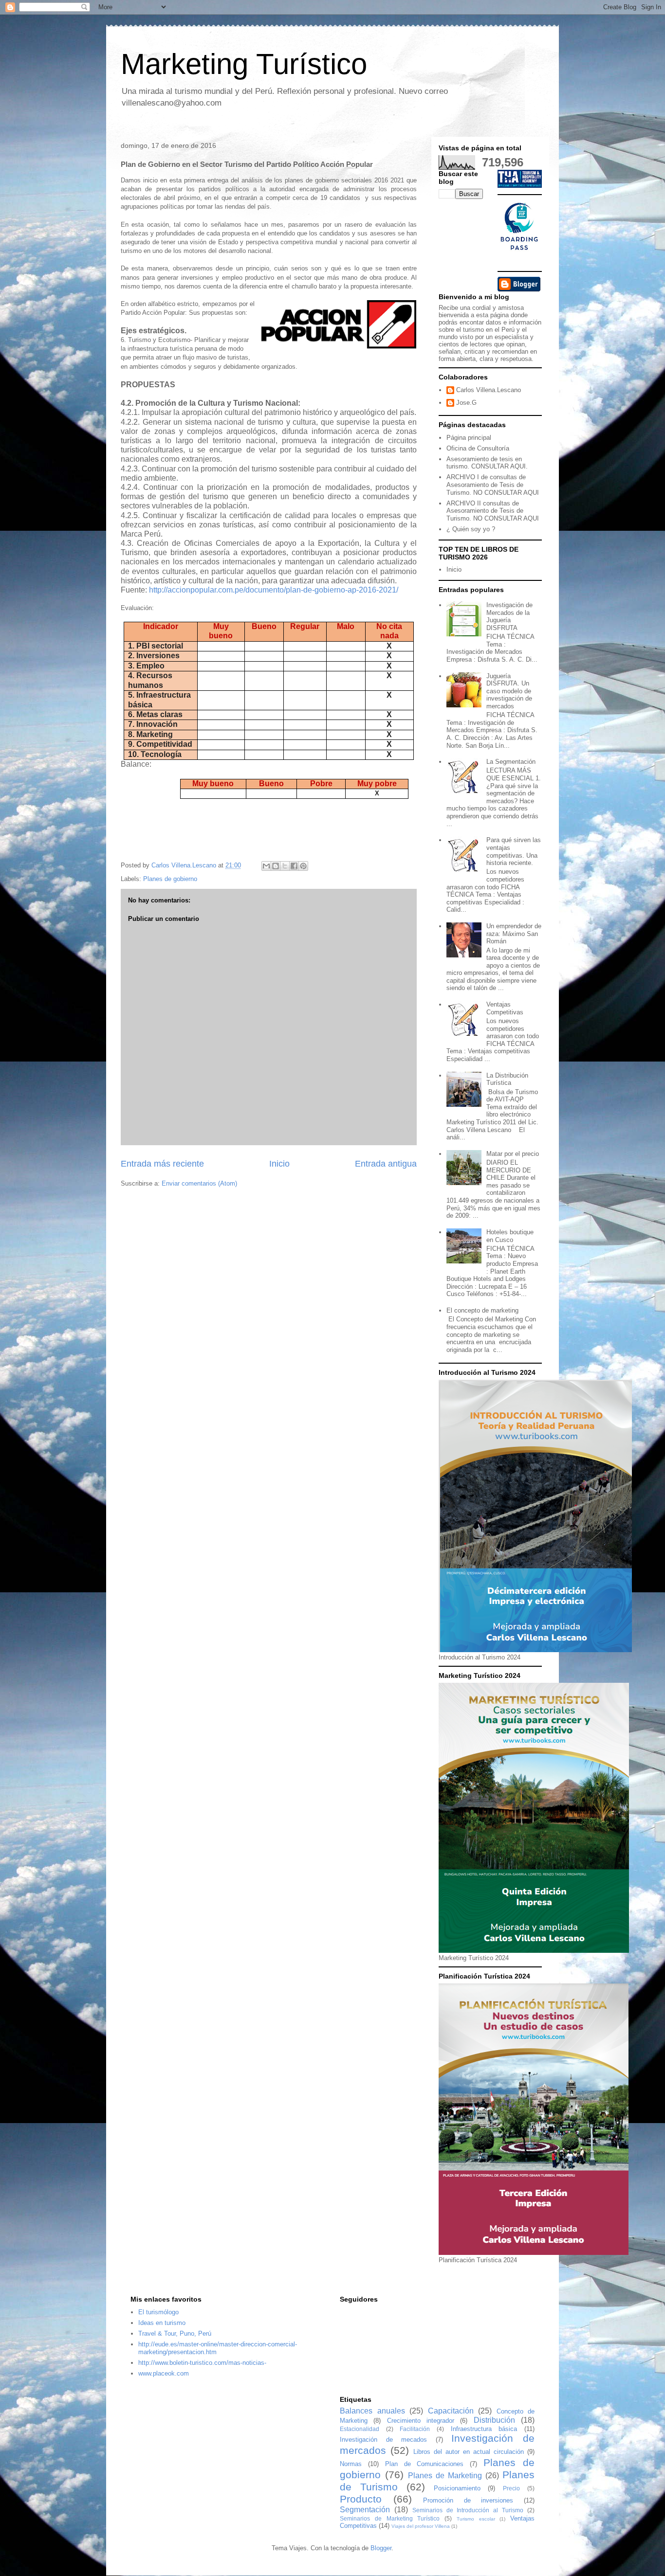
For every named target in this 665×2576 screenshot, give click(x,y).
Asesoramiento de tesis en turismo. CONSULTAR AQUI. (487, 463)
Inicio (279, 1164)
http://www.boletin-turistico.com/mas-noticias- (202, 2363)
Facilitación (415, 2429)
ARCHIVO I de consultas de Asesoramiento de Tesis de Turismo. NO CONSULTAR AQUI (493, 485)
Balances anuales (372, 2411)
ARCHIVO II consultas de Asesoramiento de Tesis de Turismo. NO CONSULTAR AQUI (493, 511)
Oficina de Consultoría (478, 448)
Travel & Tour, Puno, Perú (175, 2333)
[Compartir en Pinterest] (303, 866)
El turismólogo (158, 2312)
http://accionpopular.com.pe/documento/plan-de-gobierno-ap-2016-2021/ (274, 590)
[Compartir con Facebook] (294, 866)
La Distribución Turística (507, 1079)
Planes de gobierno (170, 879)
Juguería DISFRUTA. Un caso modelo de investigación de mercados (509, 691)
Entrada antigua (386, 1164)
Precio (511, 2488)
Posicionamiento (457, 2488)
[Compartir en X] (285, 866)
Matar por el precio (513, 1154)
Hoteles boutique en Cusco (510, 1236)
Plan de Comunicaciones (425, 2464)
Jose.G (466, 403)
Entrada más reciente (162, 1164)
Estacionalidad (360, 2429)
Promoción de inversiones (468, 2500)
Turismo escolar (476, 2519)
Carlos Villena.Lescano (489, 390)
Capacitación (451, 2411)
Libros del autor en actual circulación (469, 2452)
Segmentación (365, 2510)
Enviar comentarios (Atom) (199, 1183)
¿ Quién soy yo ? (471, 529)
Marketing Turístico (244, 64)
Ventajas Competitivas (505, 1008)
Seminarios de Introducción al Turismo (468, 2510)
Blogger (381, 2548)
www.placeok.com (164, 2373)
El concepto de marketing (482, 1310)
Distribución (494, 2420)
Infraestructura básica (484, 2429)
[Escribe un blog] (276, 866)
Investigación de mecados (383, 2440)
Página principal (469, 438)
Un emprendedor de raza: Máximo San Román (514, 934)
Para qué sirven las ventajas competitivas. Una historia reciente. (514, 851)
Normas (351, 2464)
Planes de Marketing (445, 2476)
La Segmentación (511, 762)
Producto (361, 2499)
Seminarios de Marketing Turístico (390, 2518)
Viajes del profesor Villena (421, 2526)
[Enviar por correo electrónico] (266, 866)
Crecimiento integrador (421, 2421)
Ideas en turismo (162, 2323)
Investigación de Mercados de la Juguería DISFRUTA (509, 616)
